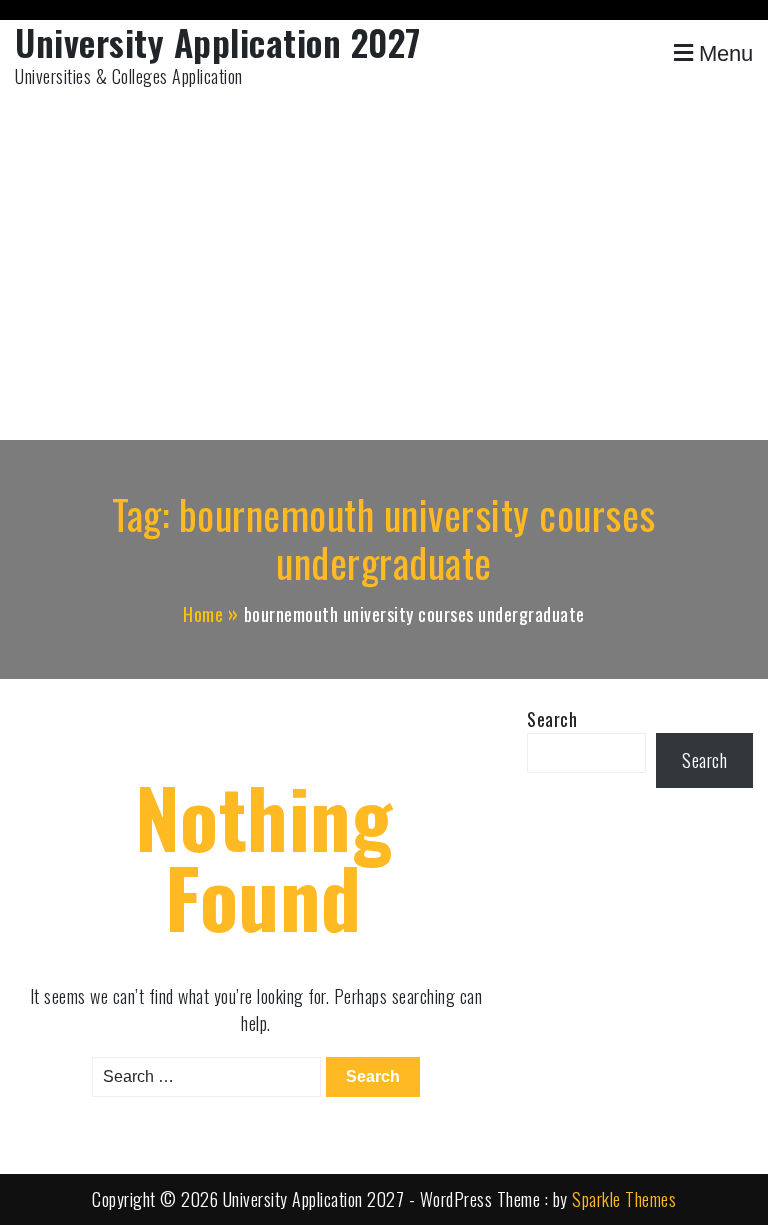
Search (552, 719)
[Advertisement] (384, 270)
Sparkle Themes (624, 1199)
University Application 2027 (218, 41)
